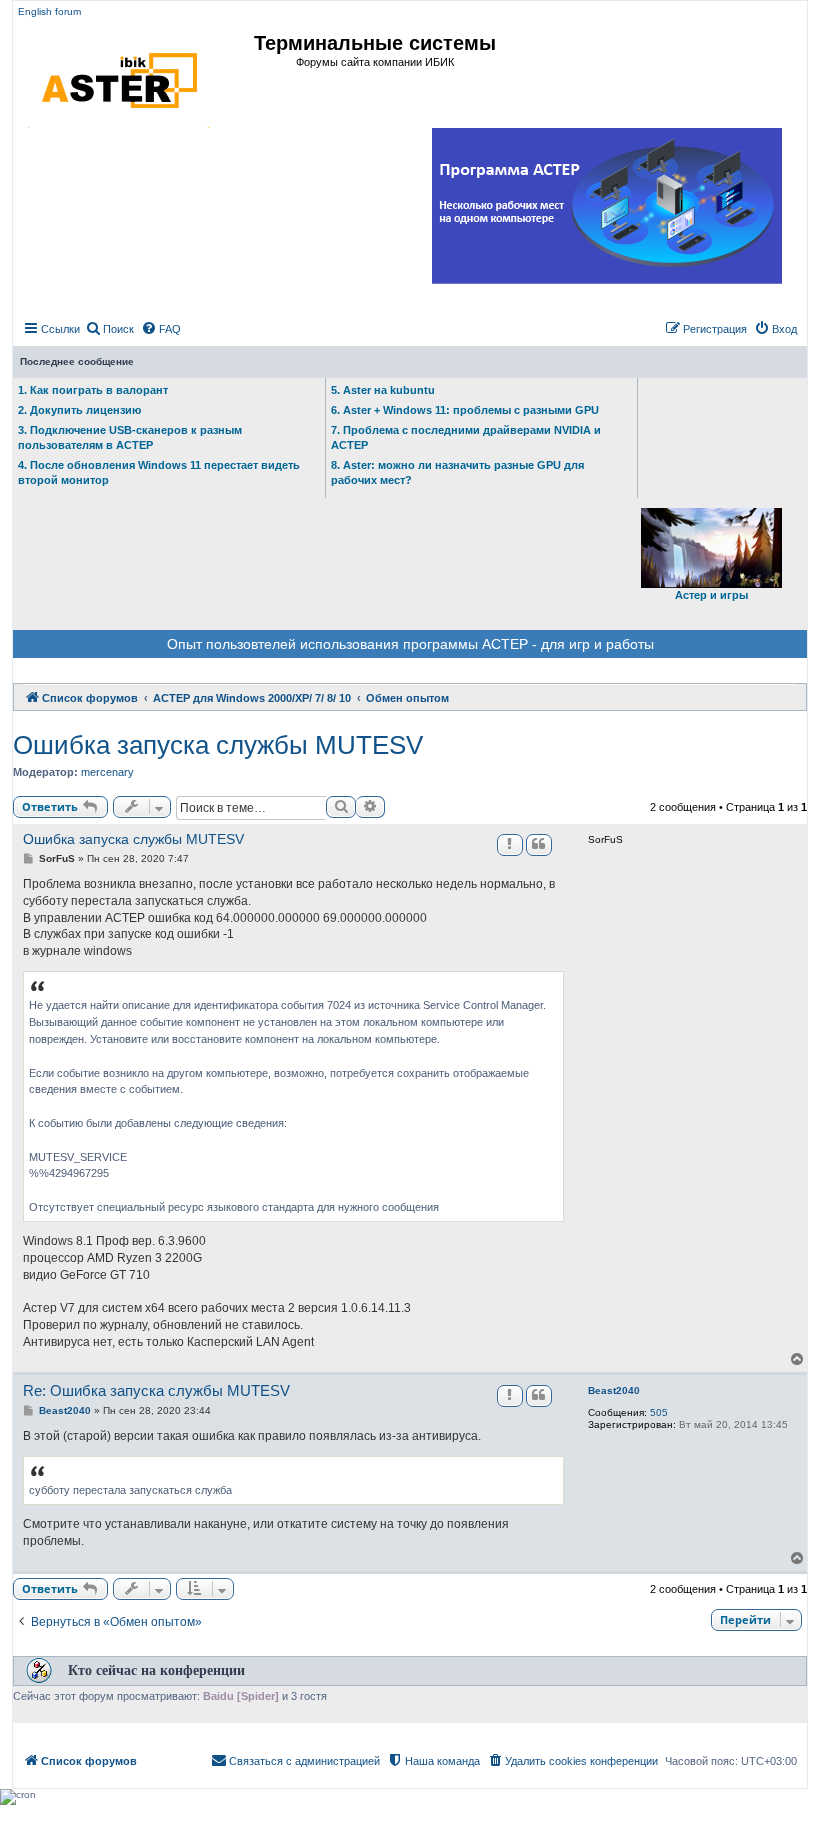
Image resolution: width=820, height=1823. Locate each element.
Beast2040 (614, 1390)
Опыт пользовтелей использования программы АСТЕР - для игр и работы (410, 644)
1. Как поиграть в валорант (93, 390)
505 (659, 1412)
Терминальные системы (375, 43)
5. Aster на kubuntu (383, 390)
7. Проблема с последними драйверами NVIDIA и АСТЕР (466, 437)
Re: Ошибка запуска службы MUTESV (156, 1390)
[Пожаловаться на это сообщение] (510, 845)
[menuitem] (109, 329)
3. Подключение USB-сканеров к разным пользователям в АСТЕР (130, 437)
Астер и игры (711, 595)
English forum (49, 11)
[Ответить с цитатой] (539, 845)
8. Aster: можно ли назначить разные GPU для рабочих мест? (457, 472)
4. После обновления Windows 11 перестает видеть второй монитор (159, 472)
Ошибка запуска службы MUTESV (218, 745)
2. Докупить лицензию (79, 410)
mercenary (107, 772)
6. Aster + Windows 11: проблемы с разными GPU (465, 410)
